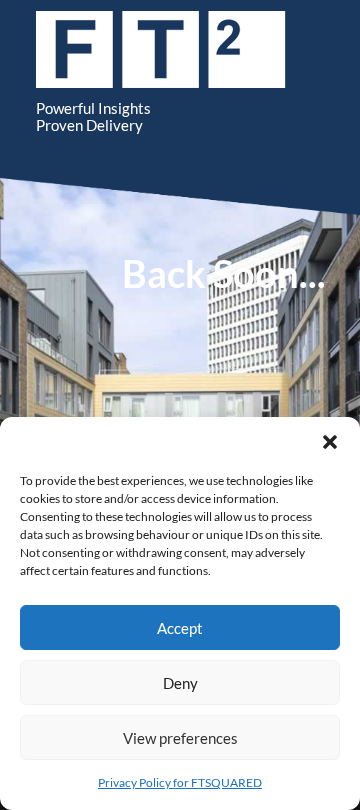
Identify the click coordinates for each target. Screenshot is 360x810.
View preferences (180, 738)
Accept (180, 628)
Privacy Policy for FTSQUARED (180, 782)
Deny (180, 683)
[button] (330, 442)
